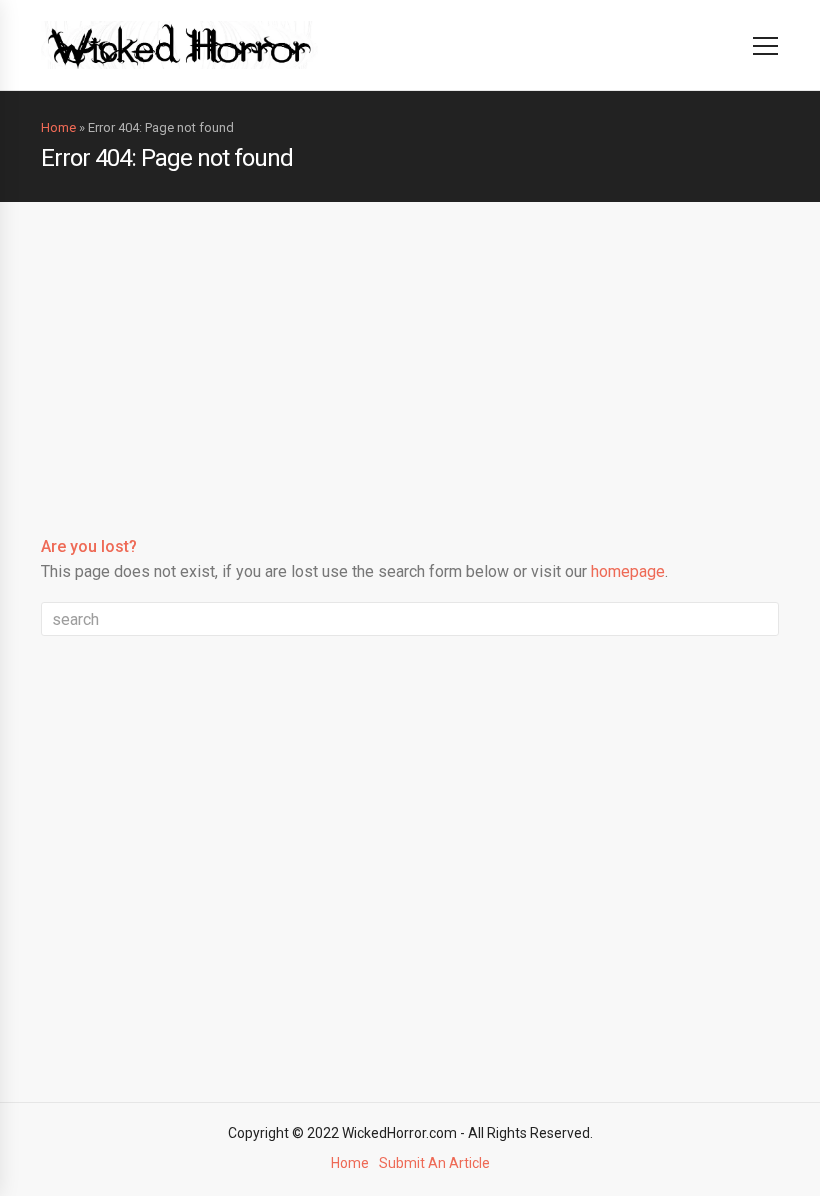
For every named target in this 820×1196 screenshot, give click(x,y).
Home (58, 127)
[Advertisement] (410, 352)
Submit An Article (434, 1163)
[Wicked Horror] (179, 44)
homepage (628, 571)
